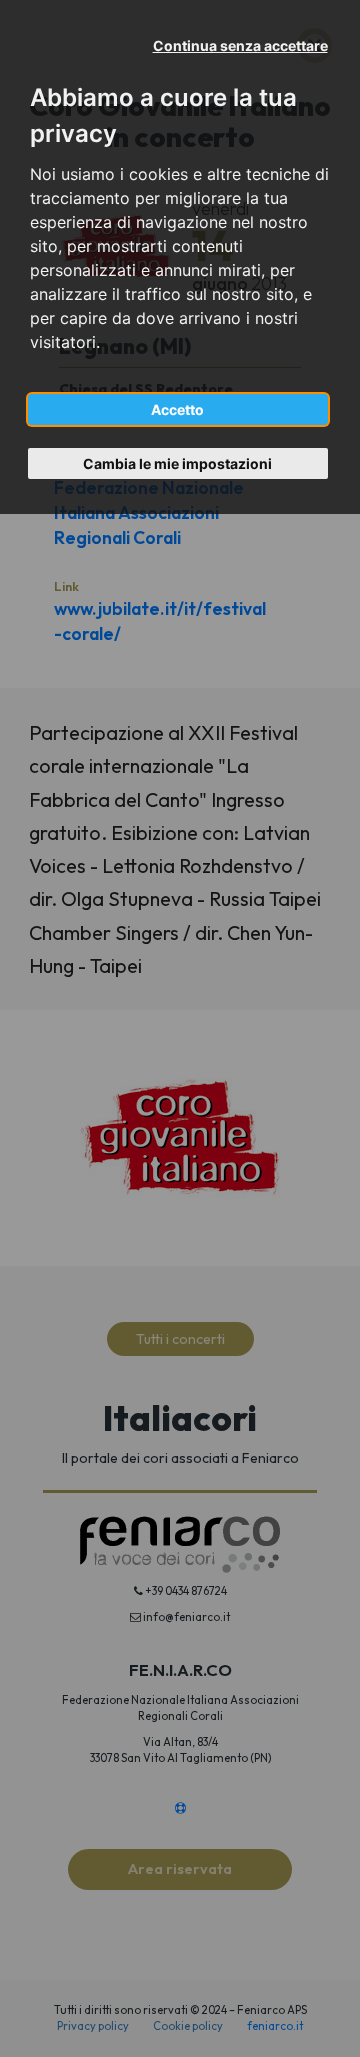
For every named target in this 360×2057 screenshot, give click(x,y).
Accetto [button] (177, 409)
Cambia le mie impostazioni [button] (177, 463)
